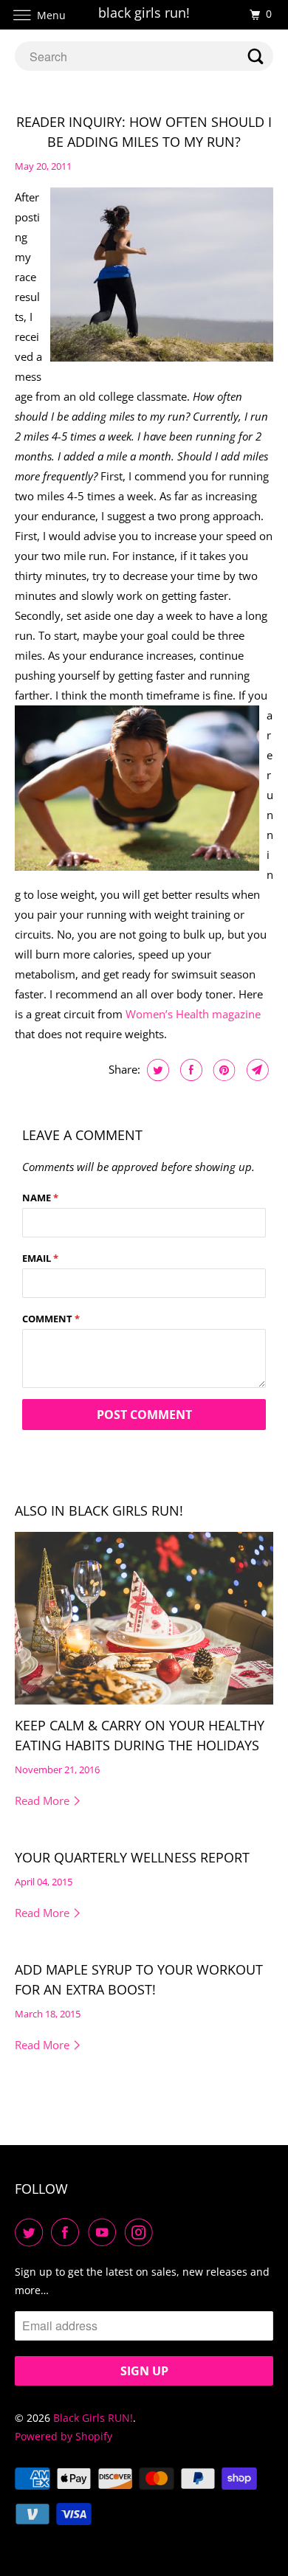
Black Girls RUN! (93, 2418)
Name (40, 1198)
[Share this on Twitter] (156, 1070)
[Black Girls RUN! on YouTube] (105, 2232)
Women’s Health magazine (193, 1014)
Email (40, 1258)
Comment (51, 1319)
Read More (44, 1800)
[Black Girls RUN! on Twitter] (32, 2232)
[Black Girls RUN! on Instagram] (142, 2232)
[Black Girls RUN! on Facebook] (68, 2232)
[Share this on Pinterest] (223, 1070)
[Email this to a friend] (256, 1070)
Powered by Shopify (64, 2436)
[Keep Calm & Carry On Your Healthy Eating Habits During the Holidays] (144, 1618)
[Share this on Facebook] (189, 1070)
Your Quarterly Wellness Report (132, 1857)
